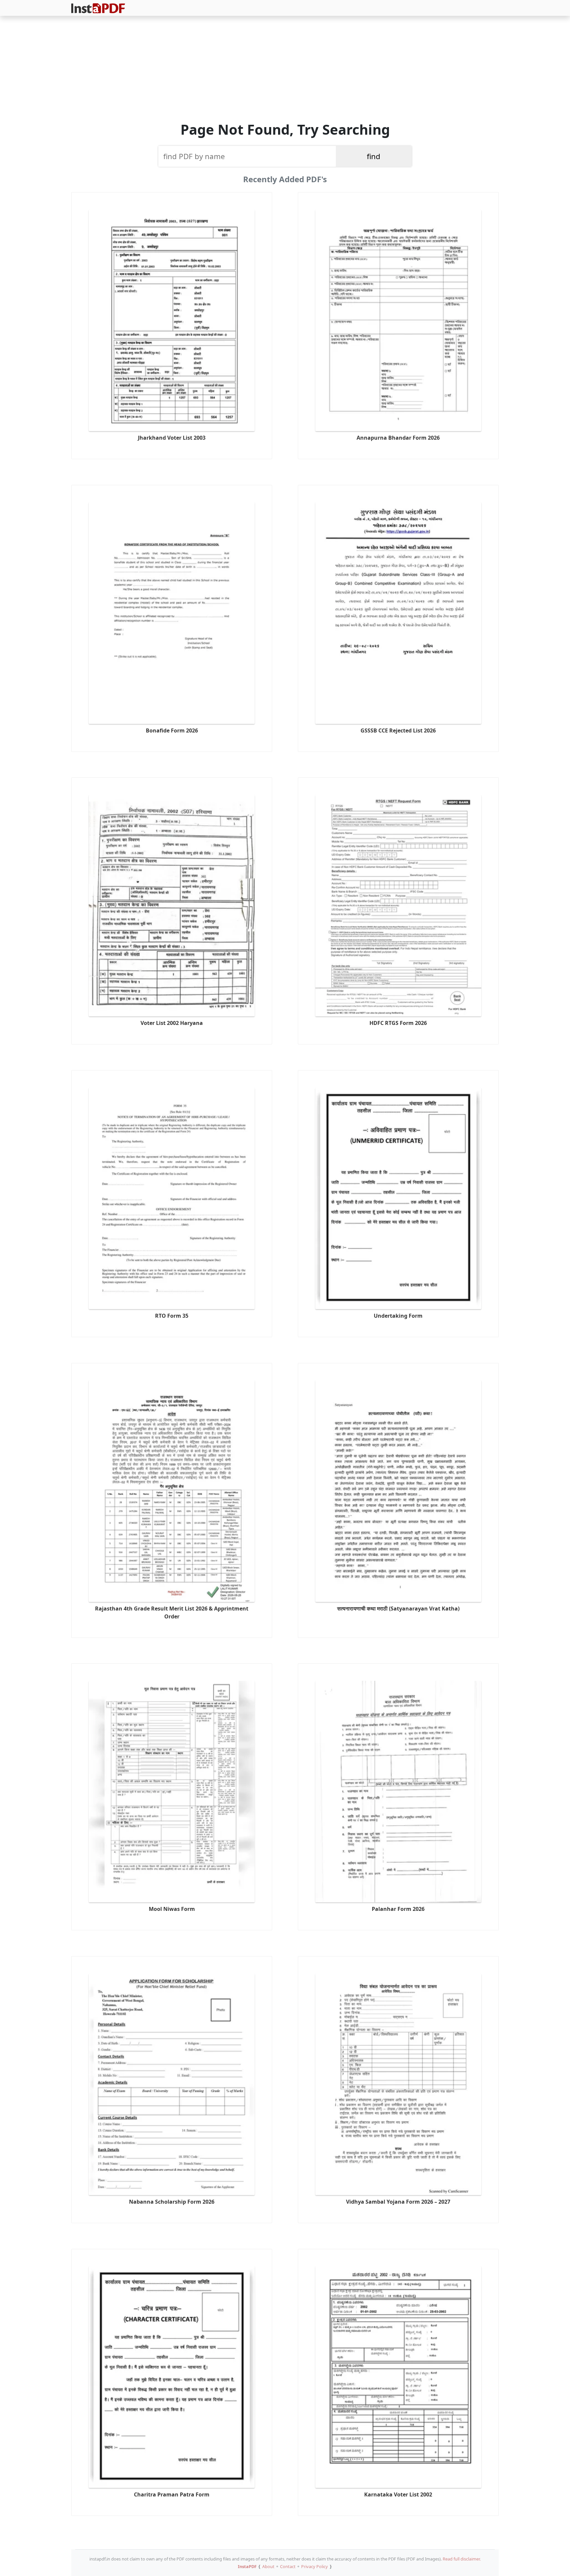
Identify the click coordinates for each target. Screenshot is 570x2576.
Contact (288, 2566)
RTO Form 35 (172, 1316)
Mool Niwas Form (172, 1909)
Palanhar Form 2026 (398, 1909)
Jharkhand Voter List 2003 (172, 438)
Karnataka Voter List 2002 (398, 2494)
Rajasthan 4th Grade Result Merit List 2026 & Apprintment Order (172, 1612)
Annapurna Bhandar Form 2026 (398, 438)
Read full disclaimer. (462, 2559)
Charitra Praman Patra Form (172, 2494)
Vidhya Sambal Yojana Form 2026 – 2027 (398, 2202)
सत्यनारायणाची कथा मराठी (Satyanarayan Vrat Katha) (398, 1609)
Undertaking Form (398, 1316)
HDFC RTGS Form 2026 (398, 1023)
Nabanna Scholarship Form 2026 (172, 2202)
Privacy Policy (315, 2566)
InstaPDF (247, 2566)
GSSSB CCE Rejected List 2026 (398, 730)
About (268, 2566)
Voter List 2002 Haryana (172, 1023)
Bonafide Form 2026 (172, 730)
